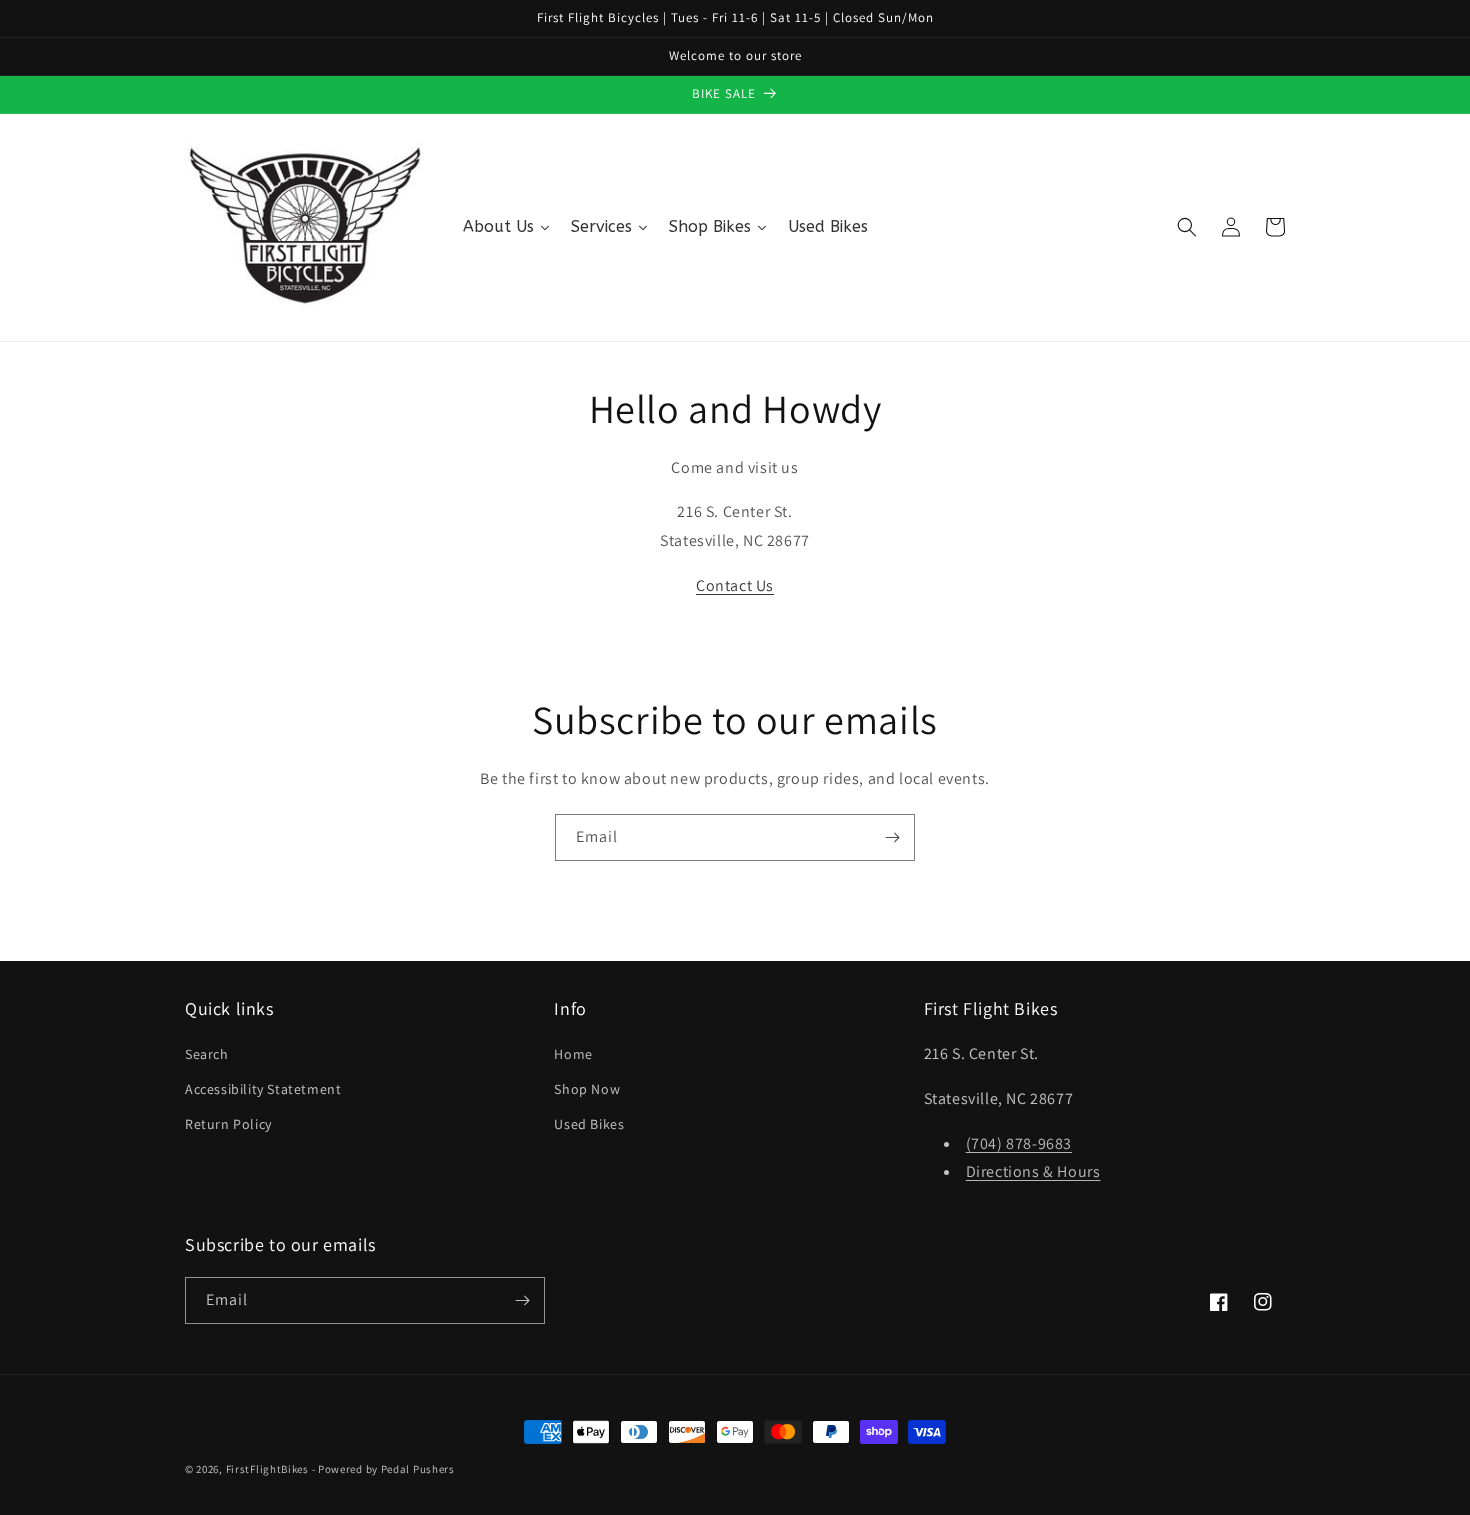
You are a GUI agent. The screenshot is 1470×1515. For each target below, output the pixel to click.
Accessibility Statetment (263, 1089)
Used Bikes (589, 1124)
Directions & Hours (1033, 1171)
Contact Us (735, 585)
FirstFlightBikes (267, 1469)
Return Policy (228, 1124)
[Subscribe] (892, 837)
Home (573, 1054)
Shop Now (587, 1089)
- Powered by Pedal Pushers (383, 1469)
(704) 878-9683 (1019, 1143)
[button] (1187, 227)
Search (207, 1054)
